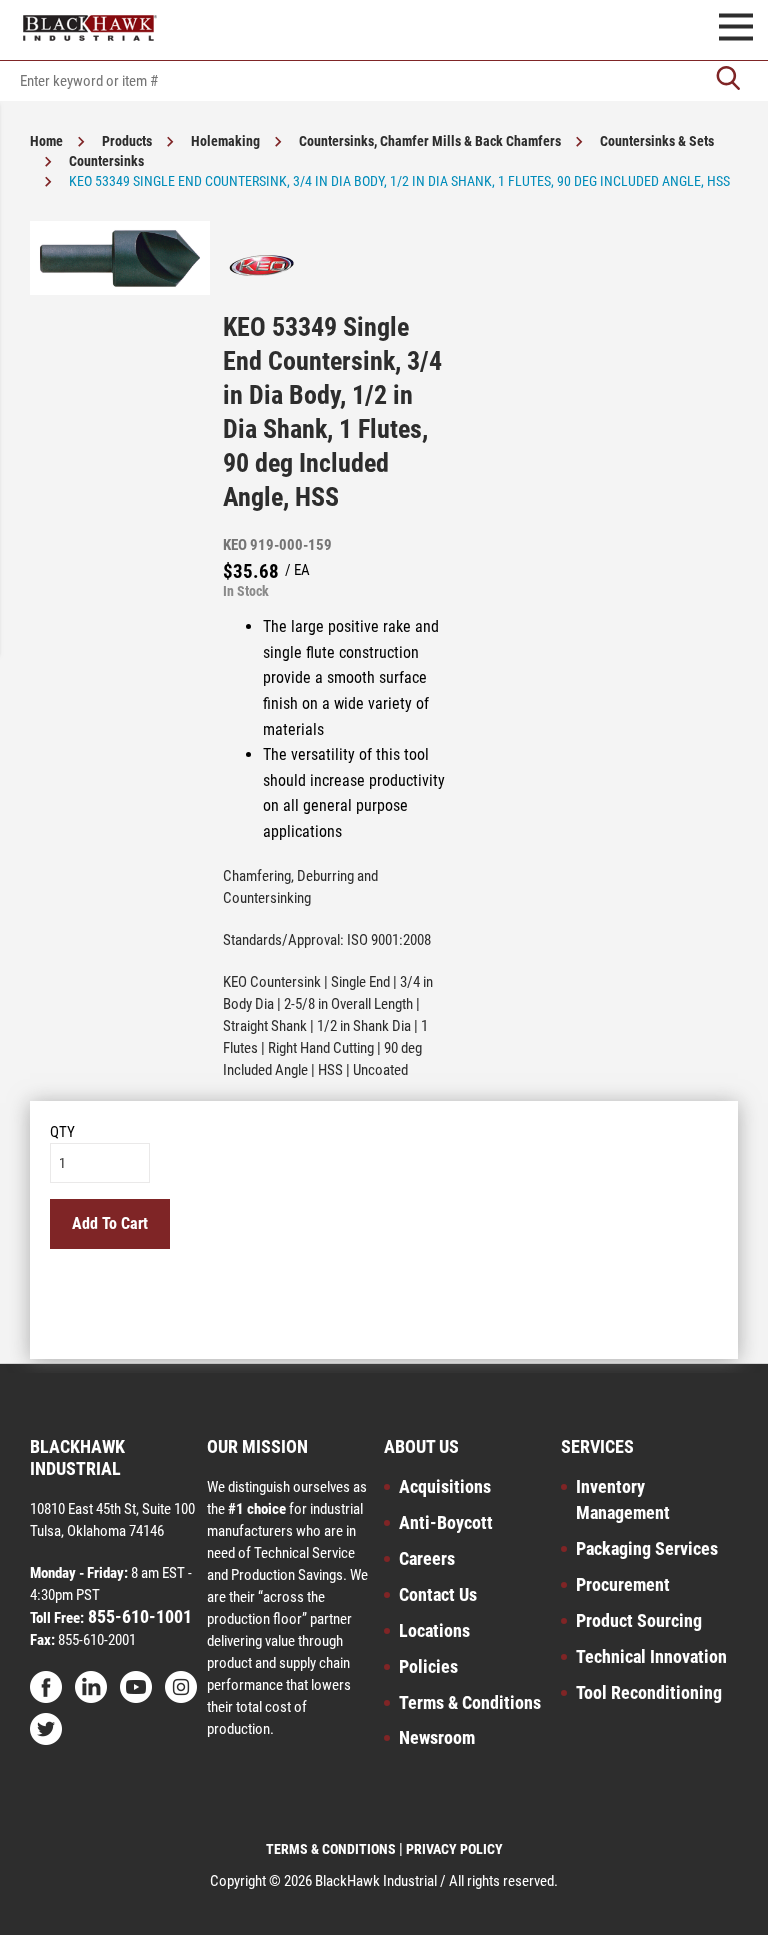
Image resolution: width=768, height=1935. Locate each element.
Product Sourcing (639, 1620)
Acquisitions (445, 1486)
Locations (434, 1630)
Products (127, 141)
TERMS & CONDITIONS (331, 1849)
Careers (427, 1558)
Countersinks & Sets (657, 141)
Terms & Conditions (470, 1702)
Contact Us (438, 1594)
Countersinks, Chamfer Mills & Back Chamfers (430, 141)
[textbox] (384, 81)
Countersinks (106, 161)
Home (46, 141)
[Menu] (736, 30)
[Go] (728, 80)
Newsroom (437, 1737)
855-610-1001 (138, 1616)
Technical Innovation (651, 1656)
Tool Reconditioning (649, 1692)
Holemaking (225, 141)
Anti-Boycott (446, 1522)
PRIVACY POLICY (454, 1849)
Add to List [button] (384, 1313)
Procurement (623, 1584)
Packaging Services (647, 1548)
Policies (428, 1666)
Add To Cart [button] (110, 1223)
